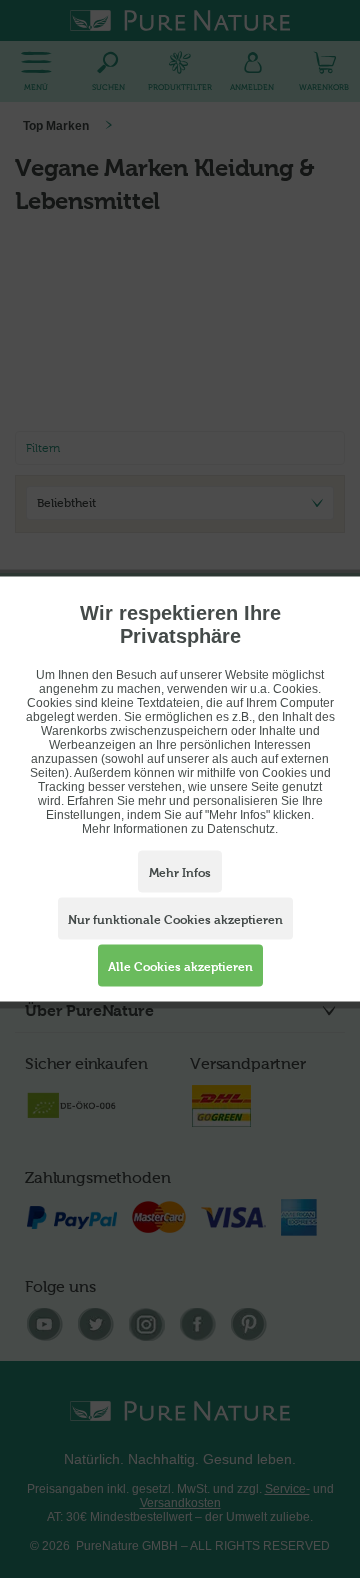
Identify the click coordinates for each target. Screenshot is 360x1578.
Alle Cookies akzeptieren (180, 967)
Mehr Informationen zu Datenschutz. (180, 829)
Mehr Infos (180, 873)
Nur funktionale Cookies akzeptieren (175, 920)
